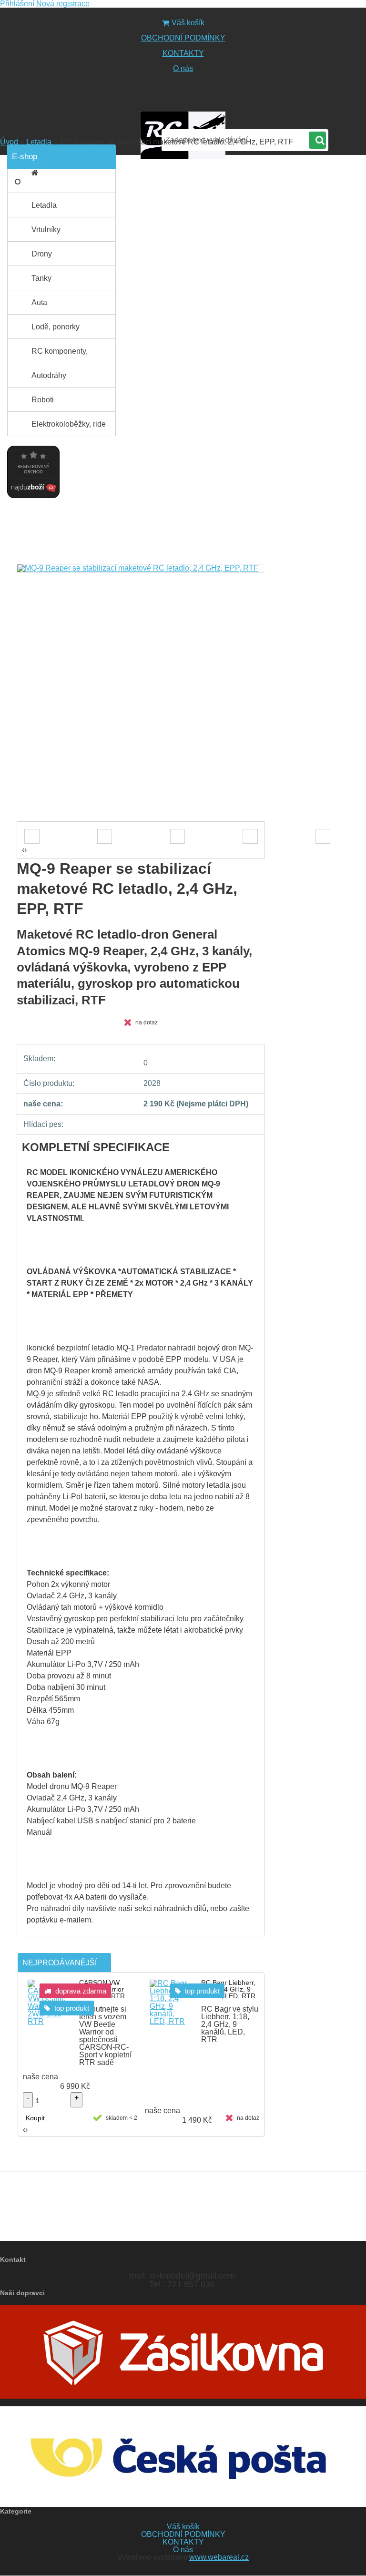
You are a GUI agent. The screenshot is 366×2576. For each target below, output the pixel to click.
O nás (183, 68)
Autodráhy (49, 375)
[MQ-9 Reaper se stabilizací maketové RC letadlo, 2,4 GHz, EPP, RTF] (141, 568)
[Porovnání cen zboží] (33, 443)
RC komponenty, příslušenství (60, 355)
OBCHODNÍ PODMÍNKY (183, 38)
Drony (42, 254)
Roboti (43, 400)
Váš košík (188, 23)
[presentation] (20, 812)
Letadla (39, 142)
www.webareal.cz (219, 2557)
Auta (39, 302)
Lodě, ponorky (56, 327)
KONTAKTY (183, 53)
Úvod (9, 142)
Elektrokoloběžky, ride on (69, 428)
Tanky (41, 278)
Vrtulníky (46, 230)
